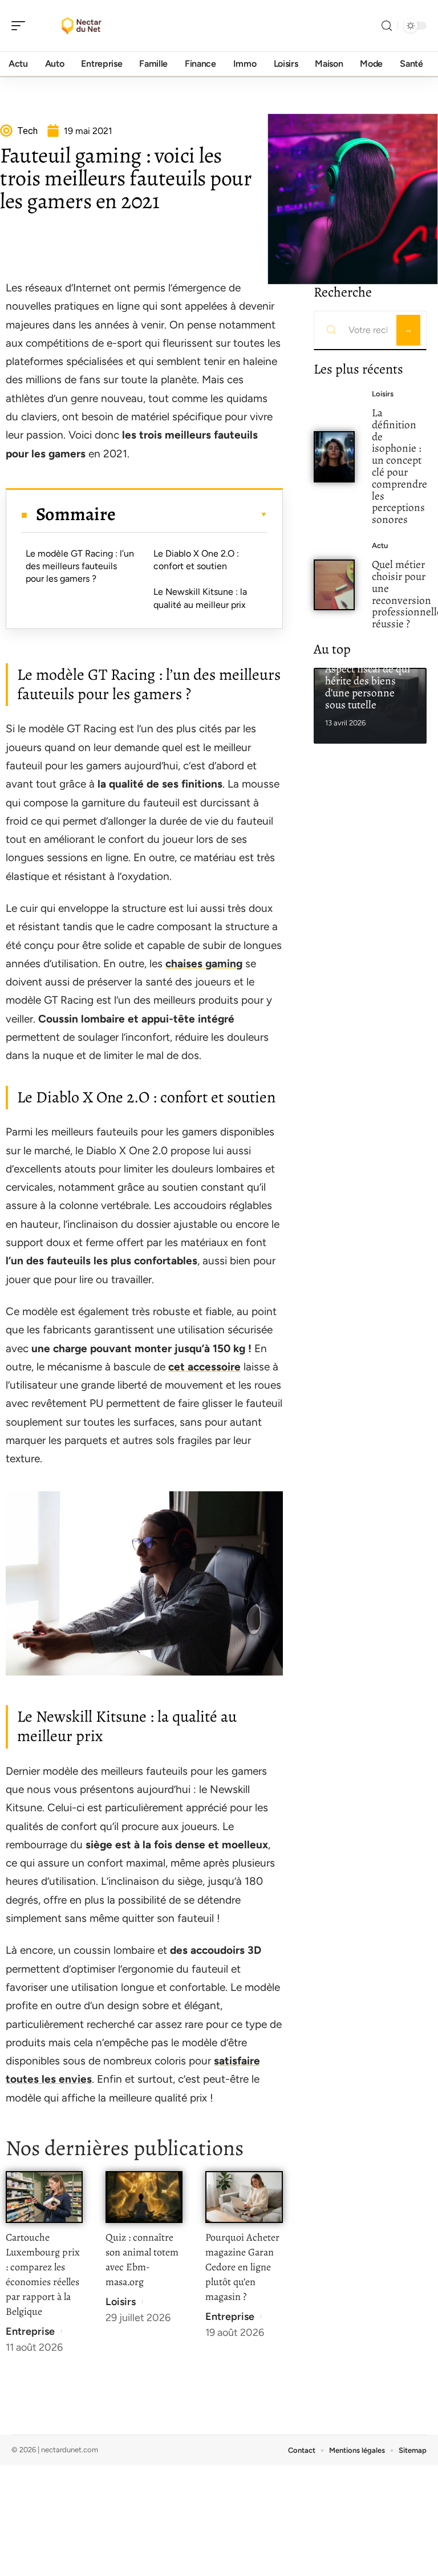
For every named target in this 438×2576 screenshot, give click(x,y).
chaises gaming (204, 964)
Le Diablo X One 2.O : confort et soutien (196, 560)
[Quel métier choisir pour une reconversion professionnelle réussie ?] (334, 585)
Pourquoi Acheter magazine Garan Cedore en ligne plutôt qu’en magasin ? (242, 2267)
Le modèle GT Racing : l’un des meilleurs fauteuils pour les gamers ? (80, 566)
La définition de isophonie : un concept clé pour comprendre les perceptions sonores (400, 466)
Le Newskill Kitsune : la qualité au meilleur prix (200, 598)
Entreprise (30, 2331)
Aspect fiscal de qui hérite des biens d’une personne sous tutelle (368, 686)
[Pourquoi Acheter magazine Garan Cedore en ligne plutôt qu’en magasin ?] (244, 2197)
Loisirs (121, 2302)
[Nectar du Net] (82, 26)
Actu (380, 545)
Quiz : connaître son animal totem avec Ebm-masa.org (142, 2259)
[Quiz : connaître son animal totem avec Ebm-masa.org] (144, 2197)
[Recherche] (387, 26)
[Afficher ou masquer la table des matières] (191, 514)
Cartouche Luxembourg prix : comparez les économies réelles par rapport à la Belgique (43, 2274)
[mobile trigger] (21, 26)
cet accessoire (204, 1367)
